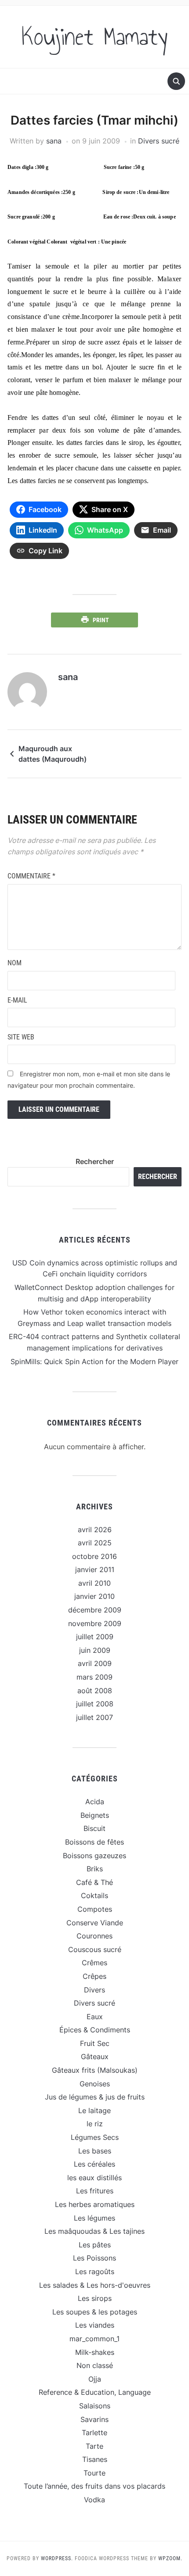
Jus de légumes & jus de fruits (95, 2097)
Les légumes (94, 2218)
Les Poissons (94, 2258)
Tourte (94, 2473)
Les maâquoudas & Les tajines (94, 2231)
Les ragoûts (95, 2271)
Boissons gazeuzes (94, 1856)
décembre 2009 (95, 1610)
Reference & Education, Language (95, 2392)
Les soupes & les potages (95, 2312)
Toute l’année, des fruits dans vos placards (94, 2486)
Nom (15, 963)
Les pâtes (95, 2245)
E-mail (17, 1000)
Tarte (94, 2446)
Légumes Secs (95, 2137)
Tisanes (95, 2459)
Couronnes (94, 1936)
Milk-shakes (95, 2352)
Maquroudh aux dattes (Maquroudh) (53, 754)
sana (54, 141)
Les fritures (95, 2191)
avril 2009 (95, 1663)
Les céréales (94, 2164)
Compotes (95, 1909)
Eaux (95, 2017)
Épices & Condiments (95, 2030)
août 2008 (95, 1691)
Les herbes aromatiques (95, 2204)
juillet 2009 (95, 1637)
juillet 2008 (95, 1704)
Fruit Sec (95, 2043)
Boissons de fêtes (94, 1842)
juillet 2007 (94, 1717)
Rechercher (95, 1161)
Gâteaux (95, 2057)
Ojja (95, 2379)
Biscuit (94, 1828)
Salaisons (95, 2406)
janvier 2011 (95, 1569)
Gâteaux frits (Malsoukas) (95, 2070)
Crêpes (94, 1976)
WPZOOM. (170, 2558)
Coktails (94, 1895)
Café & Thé (94, 1882)
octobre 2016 (94, 1556)
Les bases (95, 2151)
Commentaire (31, 876)
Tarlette (94, 2433)
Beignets (95, 1815)
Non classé (95, 2365)
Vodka (94, 2500)
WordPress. (57, 2558)
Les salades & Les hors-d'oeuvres (95, 2285)
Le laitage (94, 2110)
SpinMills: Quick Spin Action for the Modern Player (94, 1361)
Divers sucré (159, 141)
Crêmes (94, 1963)
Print (101, 620)
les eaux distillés (94, 2178)
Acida (95, 1802)
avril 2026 (95, 1530)
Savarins (94, 2419)
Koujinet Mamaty (95, 37)
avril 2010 (94, 1583)
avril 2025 (95, 1543)
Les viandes (95, 2325)
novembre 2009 (95, 1623)
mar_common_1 (94, 2339)
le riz (95, 2124)
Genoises (95, 2084)
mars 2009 (94, 1677)
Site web (21, 1037)
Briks (95, 1869)
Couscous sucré (95, 1949)
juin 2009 (95, 1650)
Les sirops (95, 2298)
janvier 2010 (94, 1596)
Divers (94, 1990)
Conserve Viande (95, 1923)
